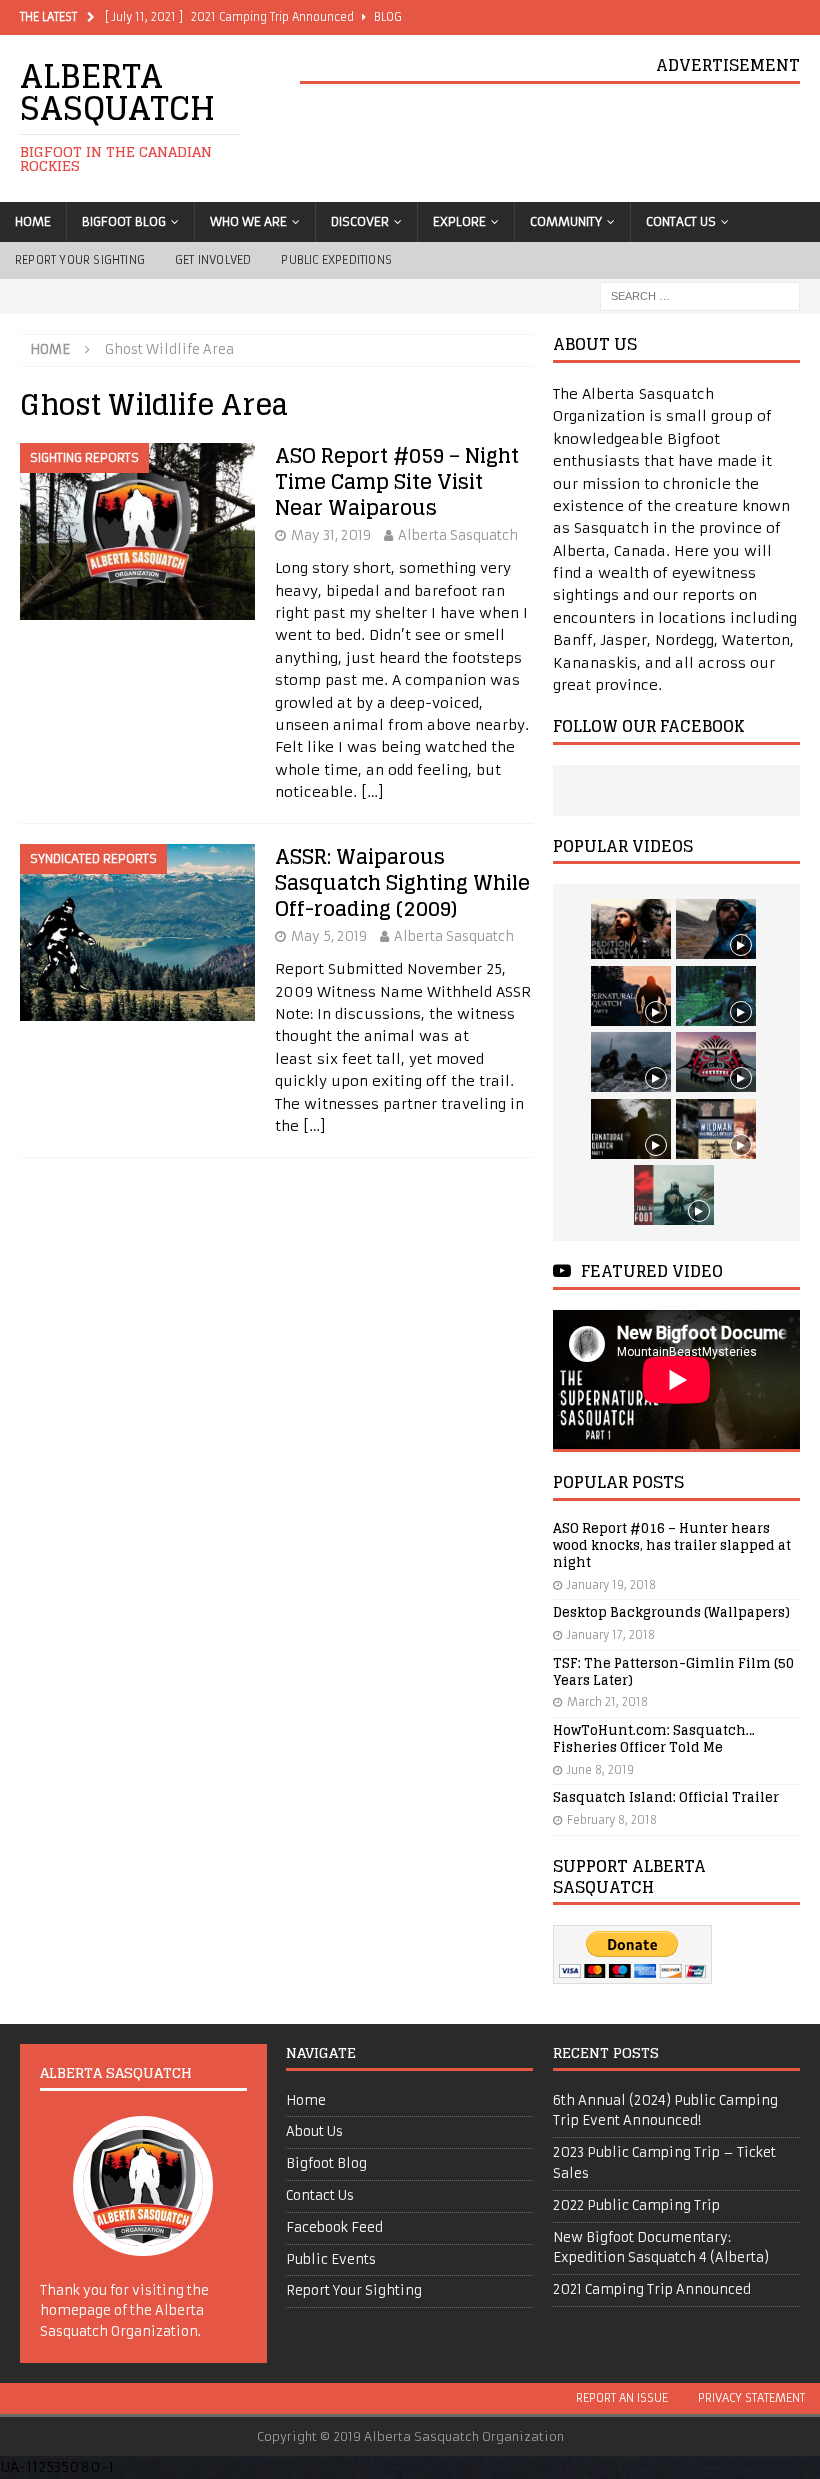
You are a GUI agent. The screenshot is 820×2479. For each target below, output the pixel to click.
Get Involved (213, 260)
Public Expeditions (336, 260)
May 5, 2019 (329, 936)
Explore (459, 221)
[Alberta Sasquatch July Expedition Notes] (716, 996)
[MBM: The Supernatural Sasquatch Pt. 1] (631, 1129)
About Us (314, 2131)
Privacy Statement (751, 2398)
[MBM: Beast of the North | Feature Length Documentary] (716, 929)
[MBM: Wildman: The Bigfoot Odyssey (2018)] (716, 1129)
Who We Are (248, 221)
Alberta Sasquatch (458, 535)
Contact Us (681, 221)
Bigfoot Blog (124, 221)
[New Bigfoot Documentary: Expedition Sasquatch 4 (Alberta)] (631, 929)
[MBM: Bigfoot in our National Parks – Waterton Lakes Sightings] (674, 1195)
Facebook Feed (334, 2227)
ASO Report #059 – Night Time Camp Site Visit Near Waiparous (397, 482)
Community (566, 221)
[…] (372, 792)
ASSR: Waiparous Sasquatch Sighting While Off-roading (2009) (402, 883)
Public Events (331, 2259)
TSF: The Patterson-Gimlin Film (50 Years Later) (673, 1672)
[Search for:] (700, 296)
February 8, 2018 (612, 1820)
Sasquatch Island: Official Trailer (666, 1797)
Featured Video (652, 1271)
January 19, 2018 (611, 1585)
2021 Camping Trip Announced (652, 2289)
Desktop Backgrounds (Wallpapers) (671, 1612)
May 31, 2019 (331, 535)
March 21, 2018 (607, 1702)
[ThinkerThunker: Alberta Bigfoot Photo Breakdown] (716, 1062)
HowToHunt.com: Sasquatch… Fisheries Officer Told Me (654, 1739)
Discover (360, 221)
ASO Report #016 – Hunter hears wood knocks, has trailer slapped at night (672, 1545)
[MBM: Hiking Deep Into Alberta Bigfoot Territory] (631, 1062)
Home (33, 221)
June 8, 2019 (600, 1770)
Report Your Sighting (80, 260)
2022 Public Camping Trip (636, 2205)
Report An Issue (622, 2398)
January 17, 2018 (611, 1635)
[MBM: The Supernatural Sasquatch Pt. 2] (631, 996)
